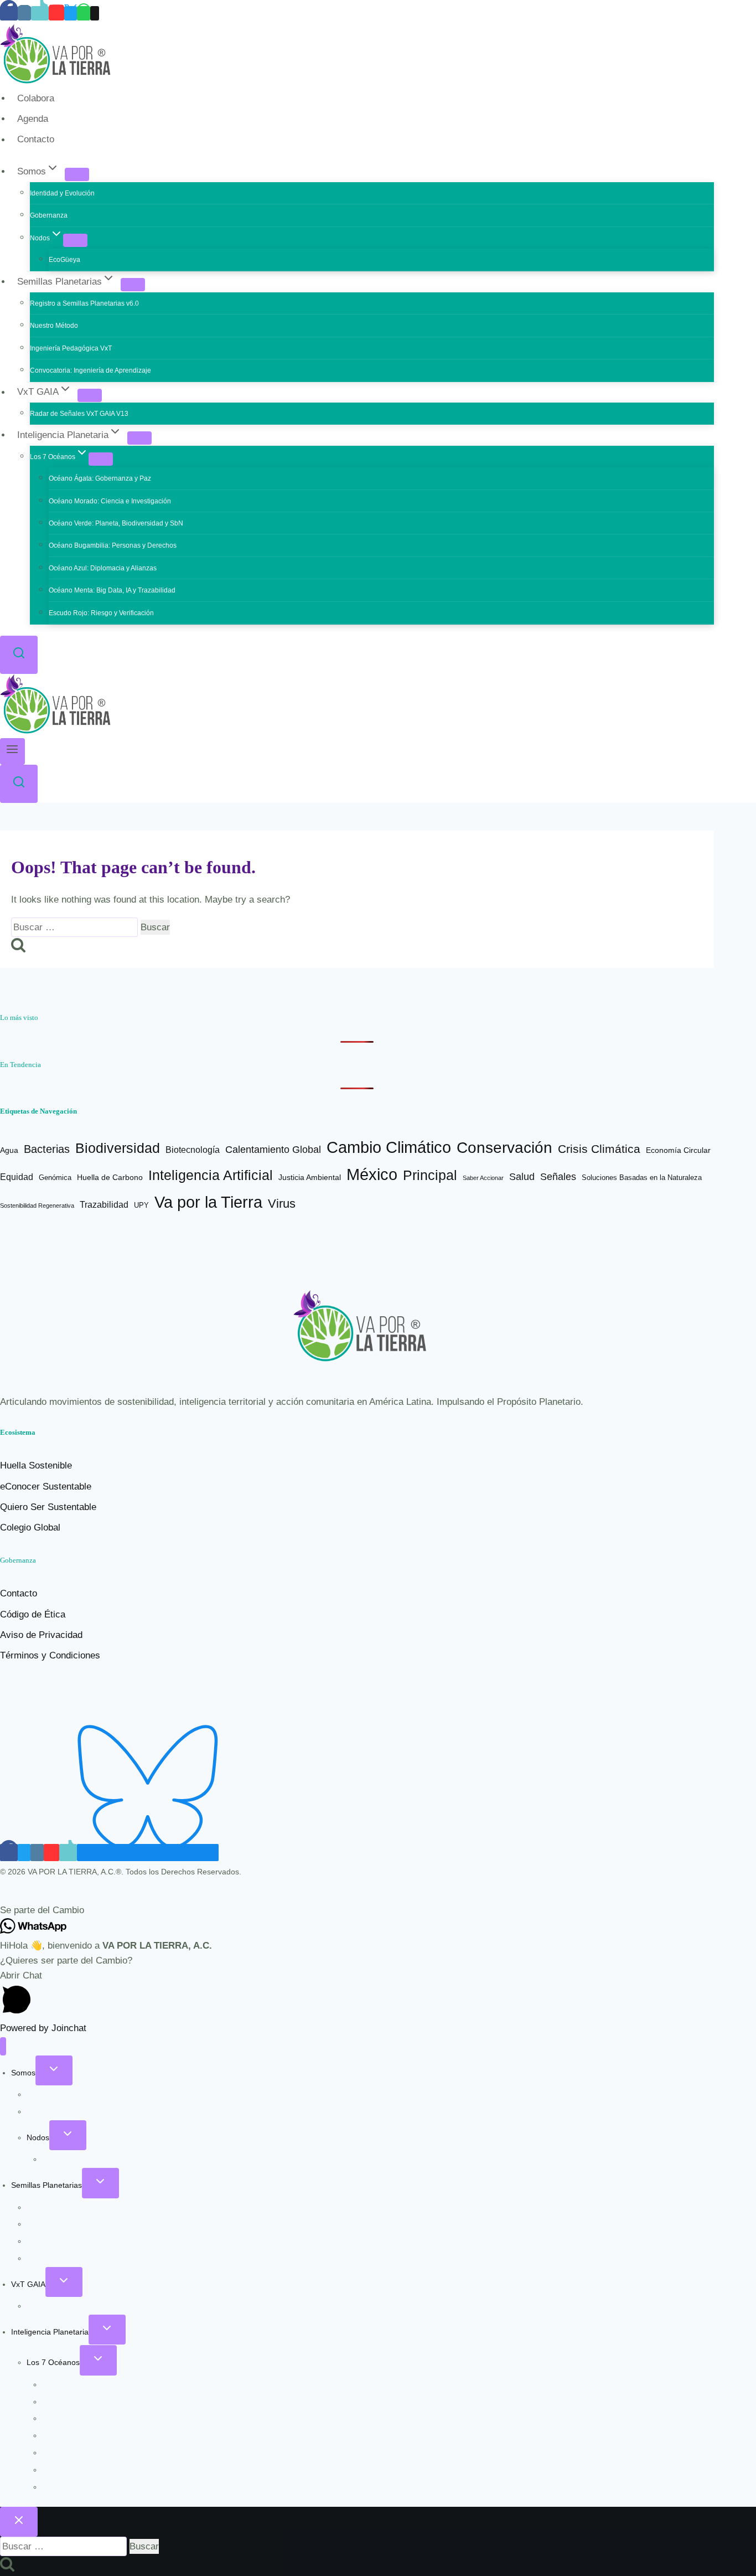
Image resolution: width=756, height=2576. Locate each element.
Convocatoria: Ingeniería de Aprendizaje (90, 370)
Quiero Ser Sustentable (48, 1507)
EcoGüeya (64, 260)
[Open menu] (12, 751)
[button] (378, 1910)
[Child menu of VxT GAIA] (90, 395)
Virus (282, 1204)
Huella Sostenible (36, 1465)
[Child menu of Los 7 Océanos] (101, 459)
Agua (9, 1150)
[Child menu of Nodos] (75, 240)
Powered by (43, 2028)
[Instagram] (24, 13)
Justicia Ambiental (310, 1178)
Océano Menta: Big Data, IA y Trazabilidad (112, 590)
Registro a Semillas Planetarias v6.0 (84, 303)
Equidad (17, 1177)
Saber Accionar (483, 1178)
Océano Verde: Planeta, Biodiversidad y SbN (116, 523)
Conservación (504, 1148)
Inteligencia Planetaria (50, 2332)
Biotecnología (193, 1150)
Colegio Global (30, 1527)
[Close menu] (3, 2046)
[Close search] (19, 2522)
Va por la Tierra (208, 1202)
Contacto (36, 140)
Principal (430, 1175)
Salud (522, 1176)
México (372, 1174)
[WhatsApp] (84, 13)
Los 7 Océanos (53, 2362)
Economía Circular (678, 1150)
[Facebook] (9, 13)
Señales (558, 1177)
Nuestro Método (54, 326)
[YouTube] (56, 13)
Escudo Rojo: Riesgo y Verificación (101, 613)
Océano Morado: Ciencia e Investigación (110, 501)
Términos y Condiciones (50, 1655)
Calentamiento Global (273, 1150)
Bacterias (47, 1149)
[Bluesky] (148, 1853)
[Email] (95, 13)
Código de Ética (33, 1614)
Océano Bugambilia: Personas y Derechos (113, 545)
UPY (141, 1205)
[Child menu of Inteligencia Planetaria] (139, 438)
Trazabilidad (104, 1205)
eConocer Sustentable (46, 1487)
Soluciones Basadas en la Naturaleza (642, 1178)
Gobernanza (49, 215)
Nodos (38, 2137)
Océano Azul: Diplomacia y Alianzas (103, 568)
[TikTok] (40, 13)
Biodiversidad (118, 1148)
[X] (71, 13)
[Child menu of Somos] (77, 174)
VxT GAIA (28, 2284)
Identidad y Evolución (62, 193)
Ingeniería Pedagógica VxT (71, 348)
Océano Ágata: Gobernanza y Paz (100, 478)
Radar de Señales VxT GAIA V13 (79, 414)
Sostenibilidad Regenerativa (37, 1205)
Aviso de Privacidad (41, 1635)
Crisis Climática (599, 1149)
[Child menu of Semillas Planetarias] (133, 285)
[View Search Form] (19, 655)
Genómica (55, 1178)
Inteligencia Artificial (211, 1175)
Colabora (36, 98)
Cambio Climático (389, 1147)
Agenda (33, 119)
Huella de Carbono (110, 1177)
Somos (23, 2073)
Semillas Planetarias (46, 2185)
